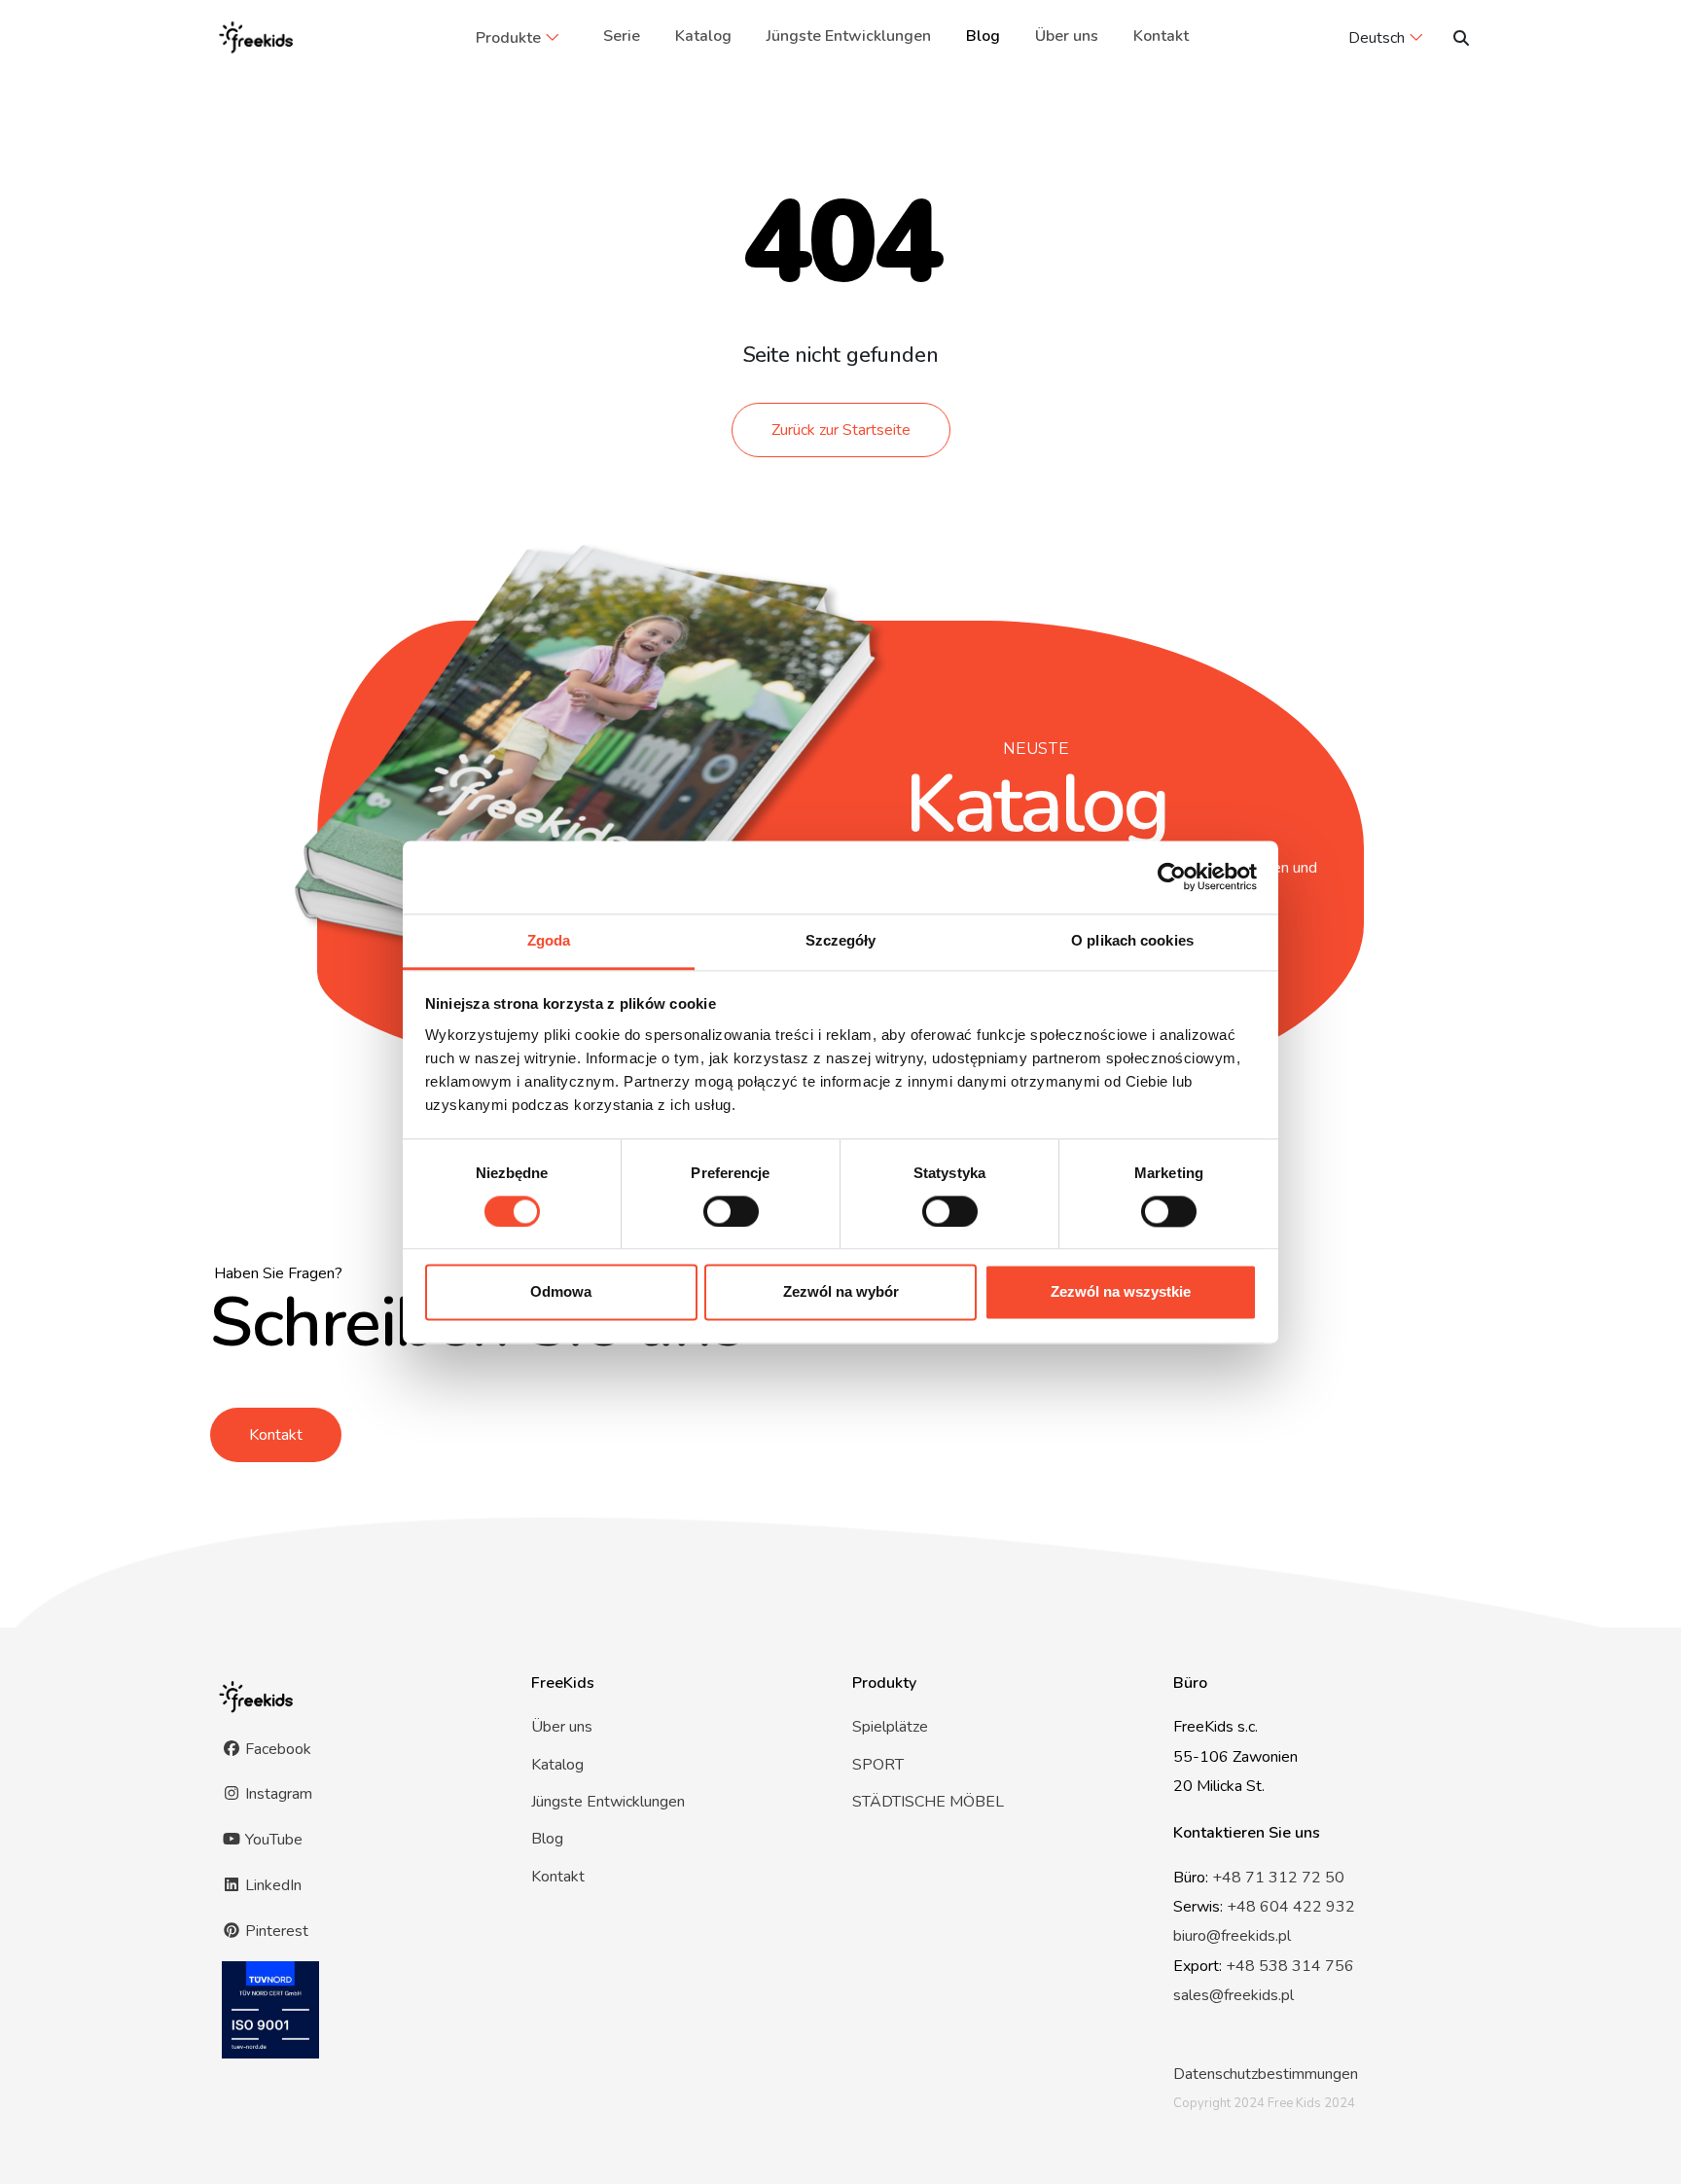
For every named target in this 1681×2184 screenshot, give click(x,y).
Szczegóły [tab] (841, 940)
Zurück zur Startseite (841, 430)
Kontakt (1161, 36)
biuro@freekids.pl (1232, 1936)
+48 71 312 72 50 (1278, 1878)
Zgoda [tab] (549, 940)
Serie (622, 36)
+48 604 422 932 (1291, 1907)
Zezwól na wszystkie (1121, 1292)
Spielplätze (890, 1727)
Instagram (277, 1794)
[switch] (731, 1211)
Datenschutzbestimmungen (1266, 2074)
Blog (983, 36)
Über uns (1067, 36)
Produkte (508, 38)
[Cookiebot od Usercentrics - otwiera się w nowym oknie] (1172, 877)
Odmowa (561, 1292)
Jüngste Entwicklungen (849, 36)
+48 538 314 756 (1290, 1966)
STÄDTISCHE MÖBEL (928, 1802)
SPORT (878, 1765)
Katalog (703, 36)
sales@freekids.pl (1234, 1995)
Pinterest (275, 1931)
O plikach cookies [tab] (1132, 940)
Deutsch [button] (1377, 38)
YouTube (272, 1840)
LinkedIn (271, 1885)
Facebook (276, 1749)
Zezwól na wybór (841, 1292)
